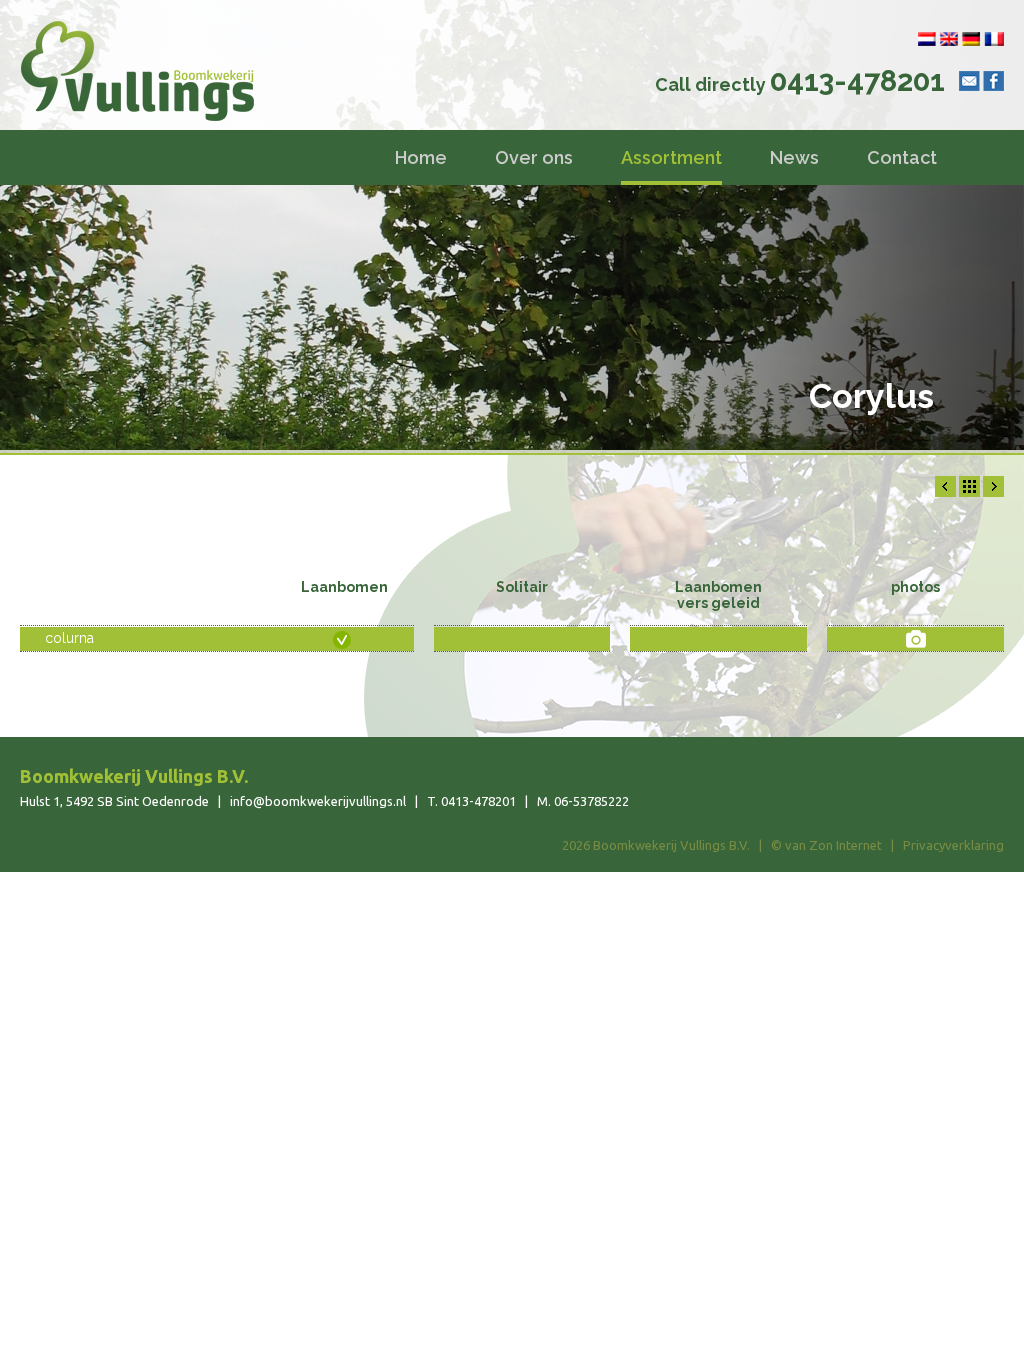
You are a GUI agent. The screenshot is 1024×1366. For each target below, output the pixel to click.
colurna (69, 638)
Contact (902, 157)
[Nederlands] (927, 39)
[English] (949, 39)
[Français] (994, 39)
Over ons (534, 157)
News (794, 157)
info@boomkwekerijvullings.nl (318, 801)
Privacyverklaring (953, 845)
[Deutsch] (971, 39)
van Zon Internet (833, 845)
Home (421, 157)
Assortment (671, 157)
